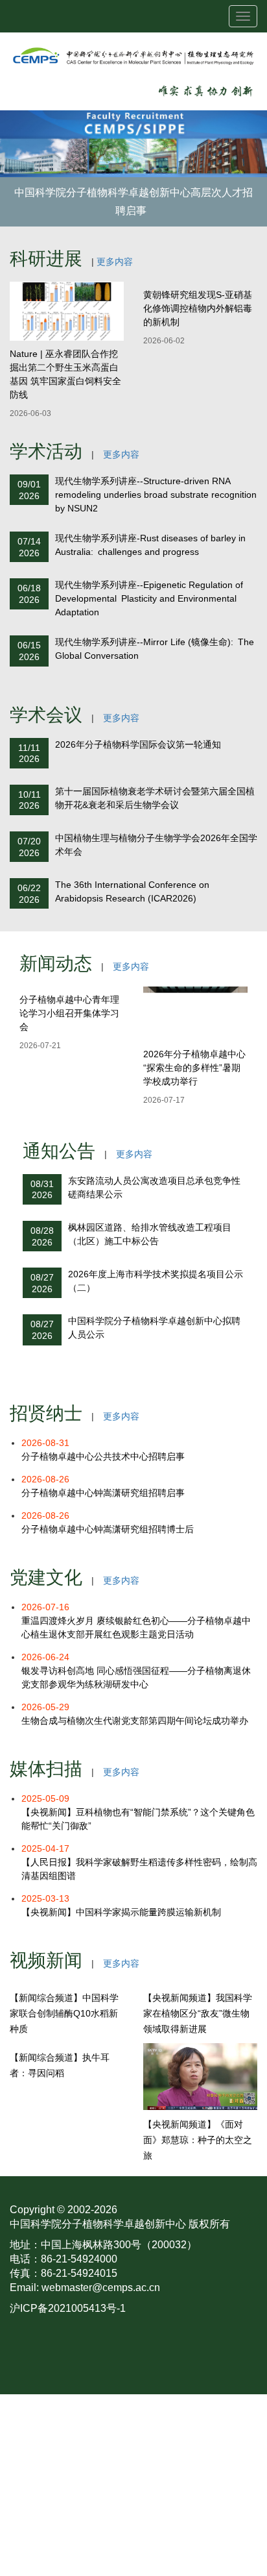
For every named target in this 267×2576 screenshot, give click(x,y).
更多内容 (115, 262)
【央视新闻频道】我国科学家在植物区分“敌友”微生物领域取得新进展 (198, 2013)
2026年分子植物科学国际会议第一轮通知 (138, 744)
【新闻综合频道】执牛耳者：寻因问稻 (60, 2065)
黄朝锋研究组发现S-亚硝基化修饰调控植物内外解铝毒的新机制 (198, 308)
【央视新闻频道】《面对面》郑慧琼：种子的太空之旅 (198, 2140)
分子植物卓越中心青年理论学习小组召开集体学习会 (69, 1013)
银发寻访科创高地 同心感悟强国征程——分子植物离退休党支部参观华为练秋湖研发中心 (136, 1671)
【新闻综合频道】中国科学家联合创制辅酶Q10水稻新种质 (64, 2013)
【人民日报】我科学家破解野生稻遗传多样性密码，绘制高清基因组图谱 (139, 1862)
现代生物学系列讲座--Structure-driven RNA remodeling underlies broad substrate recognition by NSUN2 (156, 495)
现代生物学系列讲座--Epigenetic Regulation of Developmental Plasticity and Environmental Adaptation (149, 598)
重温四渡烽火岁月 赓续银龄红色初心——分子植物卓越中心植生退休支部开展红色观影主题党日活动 (136, 1621)
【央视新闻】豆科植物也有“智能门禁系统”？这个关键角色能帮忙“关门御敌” (138, 1812)
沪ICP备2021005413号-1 (68, 2308)
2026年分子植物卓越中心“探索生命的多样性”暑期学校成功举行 (194, 1068)
